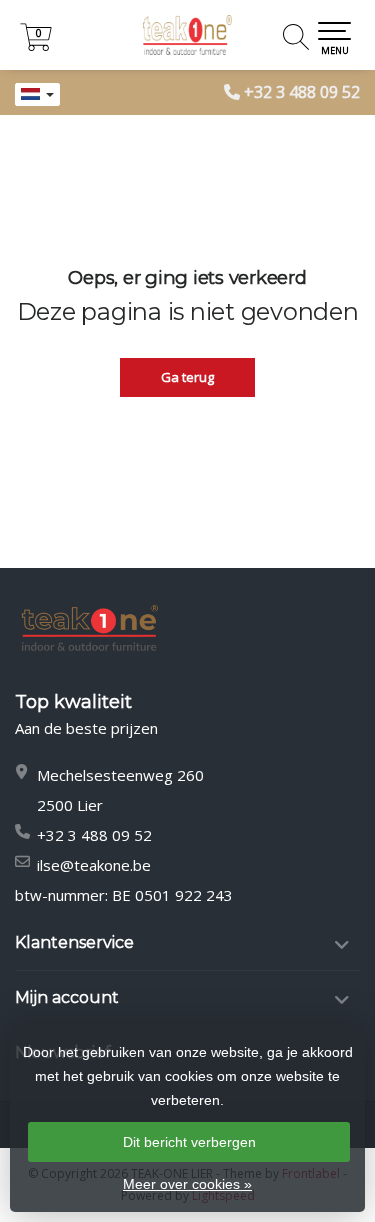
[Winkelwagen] (36, 45)
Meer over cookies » (187, 1184)
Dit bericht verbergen (189, 1142)
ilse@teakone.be (94, 865)
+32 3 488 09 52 (302, 92)
